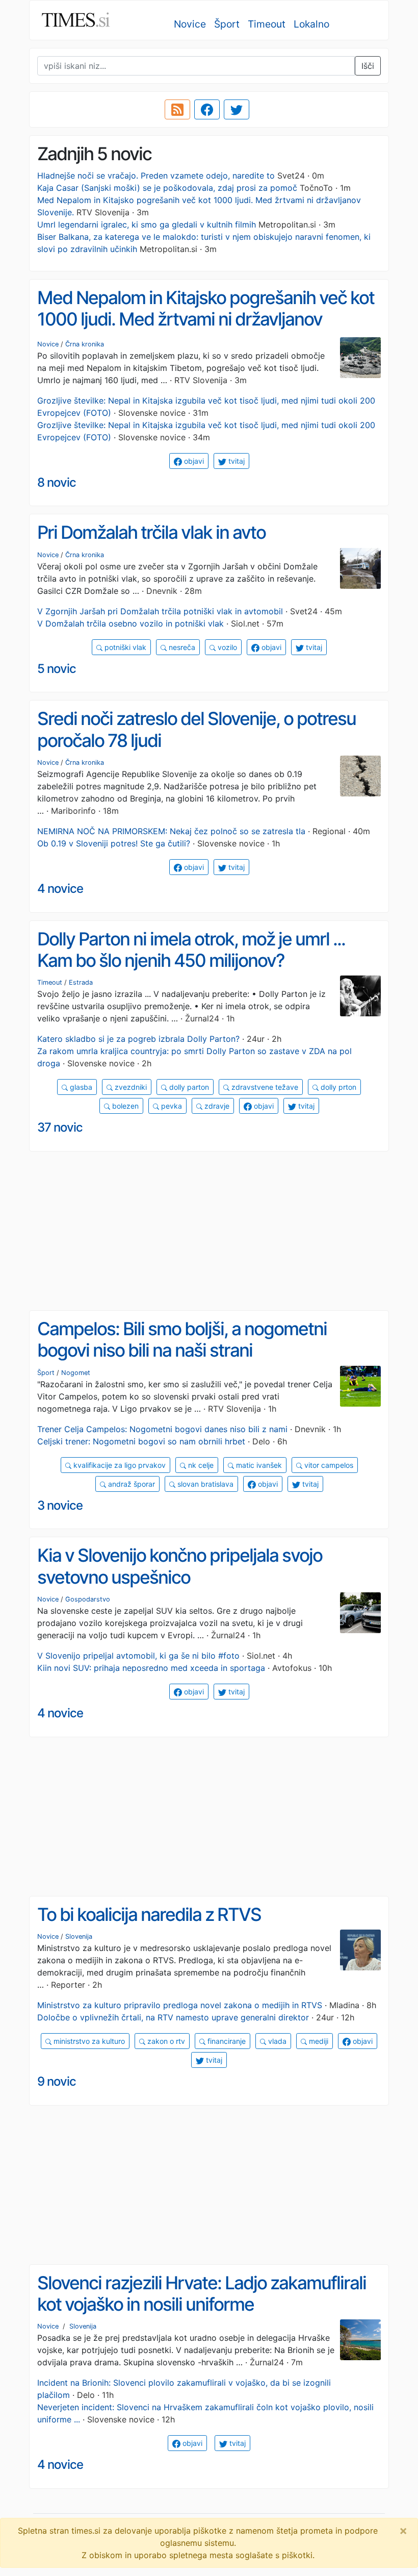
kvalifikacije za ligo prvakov (119, 1465)
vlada (276, 2041)
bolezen (124, 1106)
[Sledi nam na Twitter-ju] (237, 110)
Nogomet (76, 1373)
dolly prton (337, 1087)
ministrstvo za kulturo (88, 2041)
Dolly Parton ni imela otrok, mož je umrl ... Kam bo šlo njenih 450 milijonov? (191, 950)
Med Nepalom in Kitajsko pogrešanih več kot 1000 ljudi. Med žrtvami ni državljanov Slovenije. (206, 319)
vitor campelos (328, 1465)
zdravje (216, 1106)
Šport (227, 24)
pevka (171, 1106)
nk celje (200, 1465)
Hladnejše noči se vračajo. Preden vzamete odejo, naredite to (156, 176)
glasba (80, 1087)
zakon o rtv (165, 2041)
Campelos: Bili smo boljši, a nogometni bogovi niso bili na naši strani (182, 1340)
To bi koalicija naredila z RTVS (149, 1915)
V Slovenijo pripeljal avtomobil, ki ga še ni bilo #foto (138, 1656)
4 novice (60, 889)
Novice (190, 24)
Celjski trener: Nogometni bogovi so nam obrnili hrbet (141, 1441)
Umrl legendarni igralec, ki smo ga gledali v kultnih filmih (147, 224)
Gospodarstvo (88, 1599)
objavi (193, 461)
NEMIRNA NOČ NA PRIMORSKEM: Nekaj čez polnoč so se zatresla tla (171, 831)
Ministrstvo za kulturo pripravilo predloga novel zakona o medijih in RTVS (180, 2005)
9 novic (57, 2081)
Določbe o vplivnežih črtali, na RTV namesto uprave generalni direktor (173, 2017)
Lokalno (311, 24)
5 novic (57, 669)
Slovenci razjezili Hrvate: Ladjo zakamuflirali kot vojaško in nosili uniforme (202, 2294)
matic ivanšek (258, 1465)
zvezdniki (130, 1087)
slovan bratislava (204, 1484)
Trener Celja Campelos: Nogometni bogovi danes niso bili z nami (162, 1429)
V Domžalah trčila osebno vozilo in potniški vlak (130, 623)
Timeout (267, 24)
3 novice (60, 1505)
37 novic (60, 1127)
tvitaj (236, 461)
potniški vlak (124, 647)
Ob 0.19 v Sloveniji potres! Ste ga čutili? (114, 843)
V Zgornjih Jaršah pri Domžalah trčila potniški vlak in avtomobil (160, 611)
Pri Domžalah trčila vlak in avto (151, 532)
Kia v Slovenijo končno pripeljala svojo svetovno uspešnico (180, 1566)
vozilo (226, 647)
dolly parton (188, 1087)
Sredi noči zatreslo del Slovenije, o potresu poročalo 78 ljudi (197, 729)
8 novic (57, 482)
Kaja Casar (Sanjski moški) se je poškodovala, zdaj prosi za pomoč (167, 188)
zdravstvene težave (264, 1087)
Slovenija (79, 1936)
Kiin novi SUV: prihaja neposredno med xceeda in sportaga (151, 1668)
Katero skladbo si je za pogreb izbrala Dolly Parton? (138, 1039)
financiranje (226, 2041)
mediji (318, 2041)
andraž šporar (130, 1484)
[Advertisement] (209, 1231)
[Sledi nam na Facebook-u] (207, 110)
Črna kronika (85, 344)
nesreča (181, 647)
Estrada (81, 982)
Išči (368, 66)
